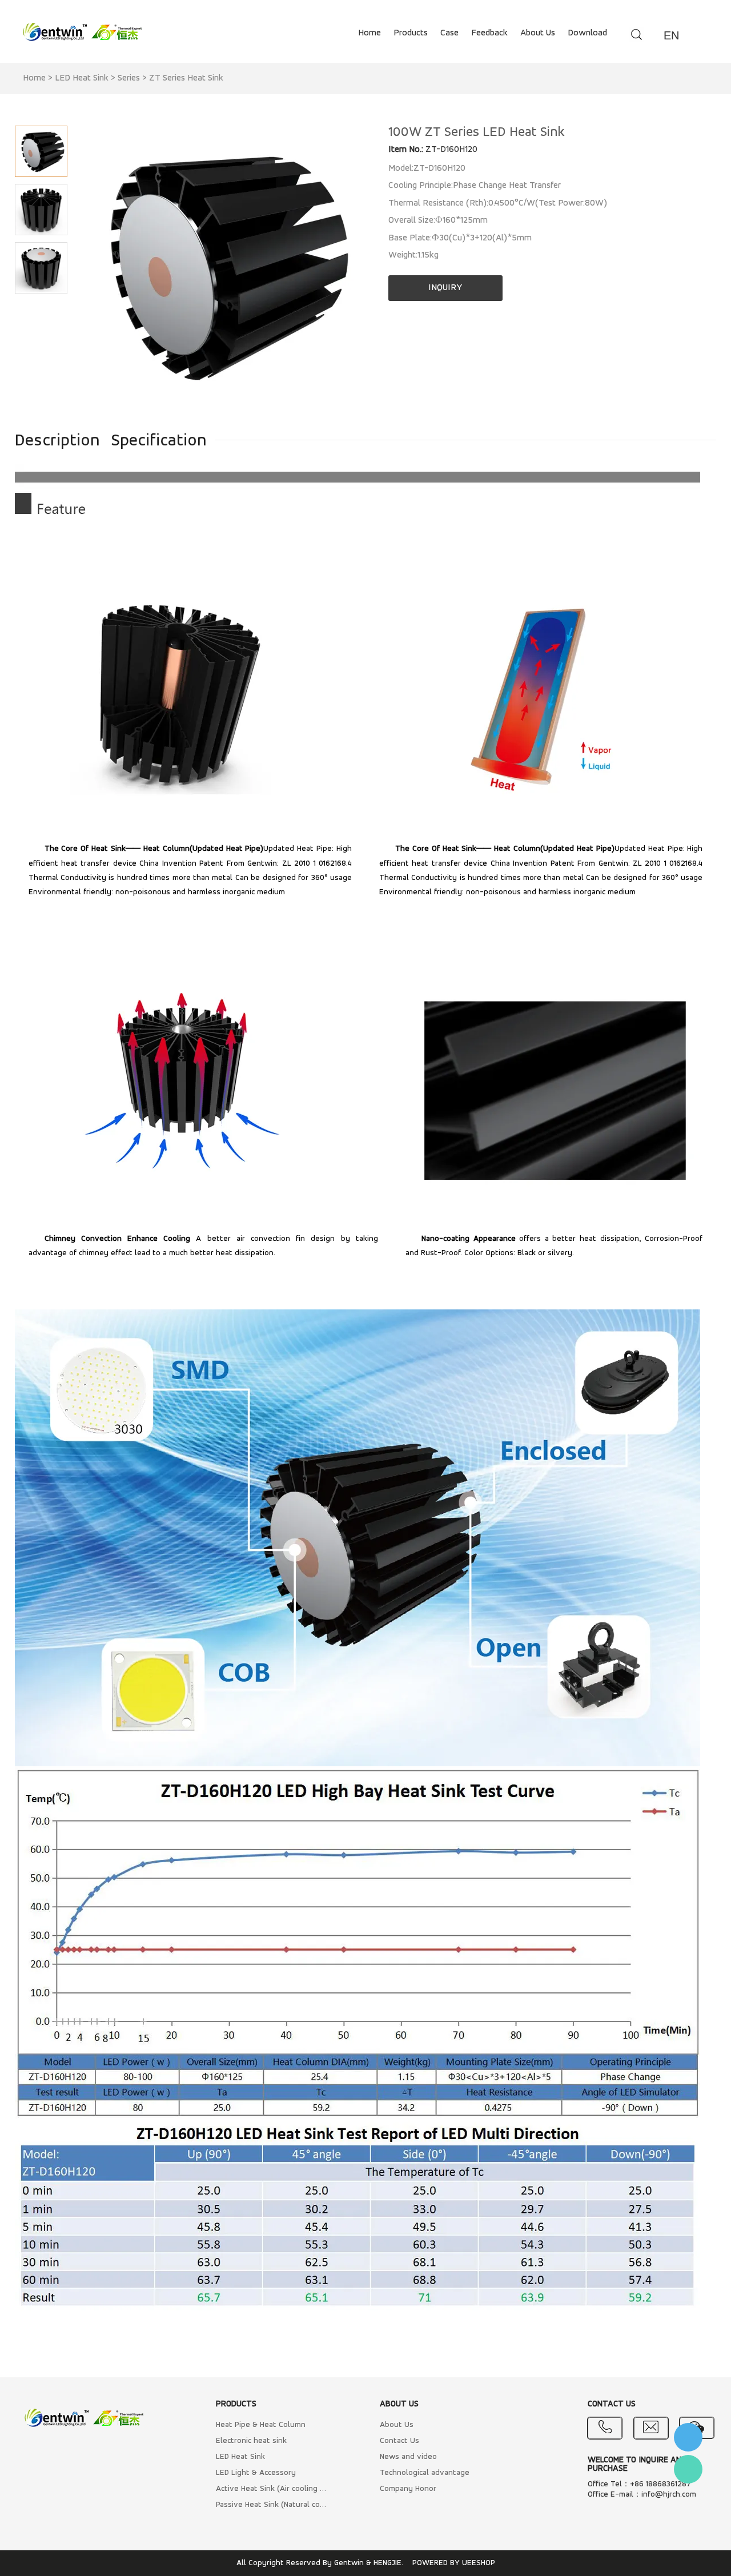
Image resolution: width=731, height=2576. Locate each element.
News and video (408, 2457)
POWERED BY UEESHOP (454, 2563)
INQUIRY (445, 288)
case (449, 33)
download (587, 33)
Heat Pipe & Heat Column (261, 2425)
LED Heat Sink (82, 78)
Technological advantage (425, 2473)
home (369, 33)
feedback (489, 33)
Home (34, 78)
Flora (688, 2469)
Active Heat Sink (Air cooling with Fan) (272, 2489)
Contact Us (399, 2441)
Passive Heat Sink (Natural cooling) (272, 2505)
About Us (397, 2425)
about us (538, 33)
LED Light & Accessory (256, 2473)
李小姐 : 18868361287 (688, 2437)
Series (129, 78)
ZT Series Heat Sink (186, 78)
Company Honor (408, 2489)
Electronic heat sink (251, 2441)
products (411, 33)
